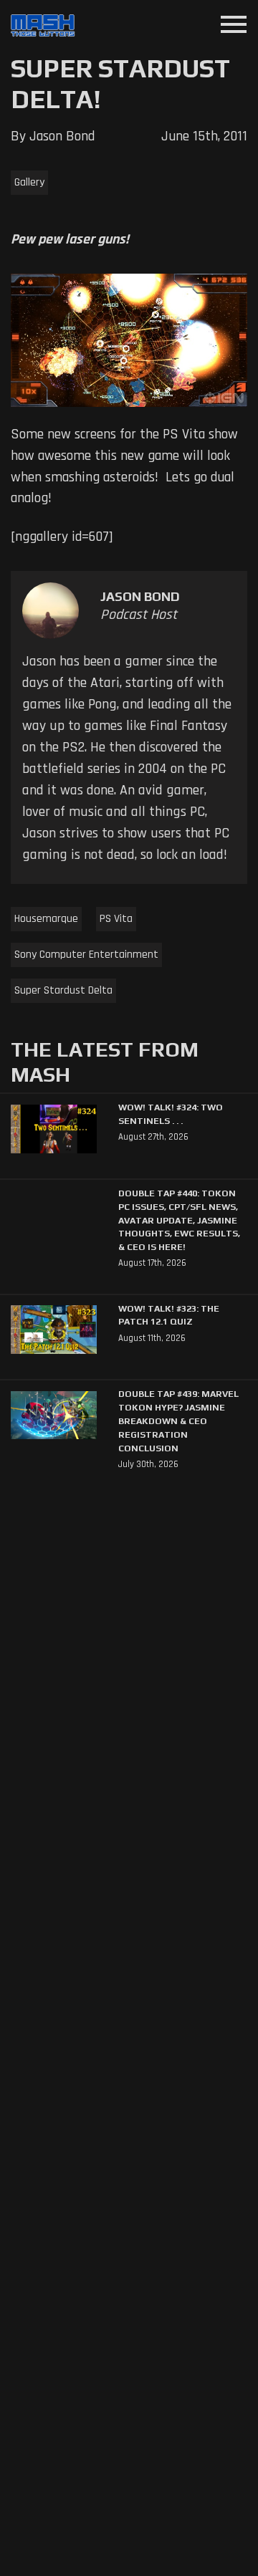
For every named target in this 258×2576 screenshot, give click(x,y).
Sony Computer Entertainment (86, 955)
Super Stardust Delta (63, 990)
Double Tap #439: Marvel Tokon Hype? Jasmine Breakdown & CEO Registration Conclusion (178, 1421)
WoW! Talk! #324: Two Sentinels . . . (171, 1114)
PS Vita (116, 919)
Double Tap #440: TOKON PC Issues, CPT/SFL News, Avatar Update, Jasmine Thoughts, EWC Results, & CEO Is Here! (179, 1220)
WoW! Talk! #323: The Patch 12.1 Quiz (169, 1315)
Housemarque (46, 919)
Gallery (29, 182)
